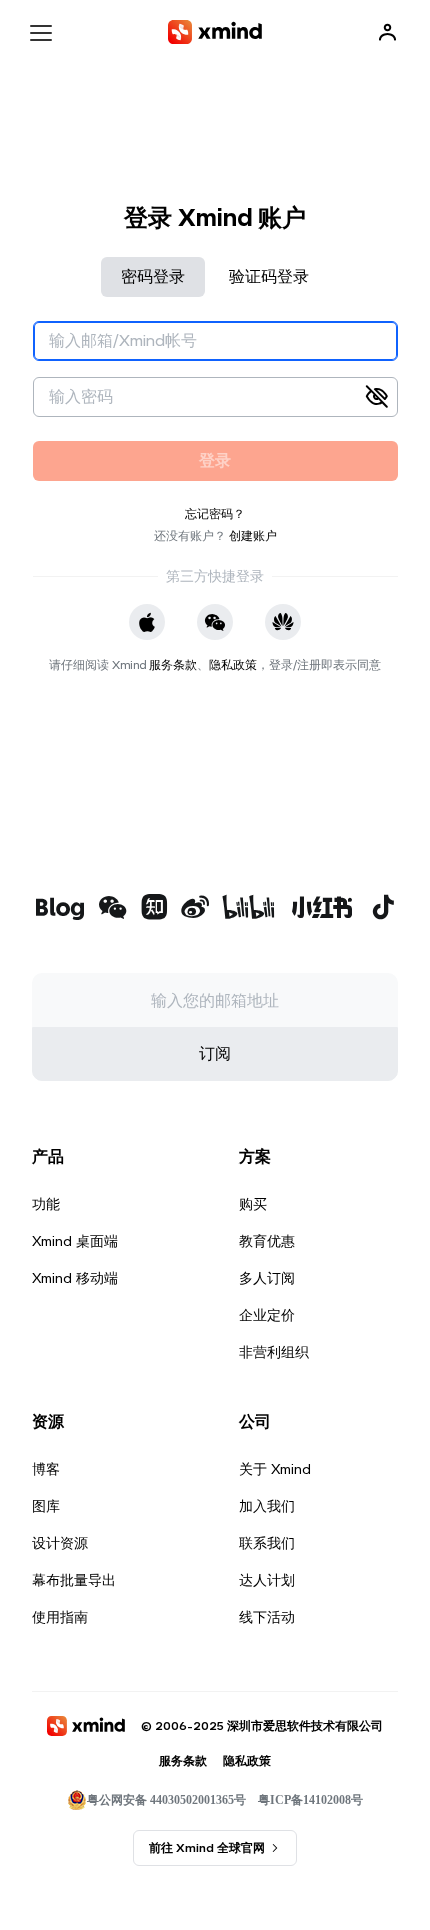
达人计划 (267, 1580)
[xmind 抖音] (383, 907)
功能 (46, 1204)
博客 (46, 1469)
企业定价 (267, 1315)
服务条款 (173, 664)
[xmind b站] (249, 909)
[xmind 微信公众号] (113, 907)
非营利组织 (274, 1352)
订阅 (215, 1053)
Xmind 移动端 (75, 1278)
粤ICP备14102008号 (310, 1800)
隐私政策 (233, 664)
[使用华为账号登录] (283, 622)
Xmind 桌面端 (75, 1241)
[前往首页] (215, 32)
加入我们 (267, 1506)
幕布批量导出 (74, 1580)
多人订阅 (267, 1278)
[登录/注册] (388, 32)
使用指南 (60, 1617)
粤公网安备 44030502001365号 (166, 1800)
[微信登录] (215, 622)
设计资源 (60, 1543)
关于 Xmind (275, 1469)
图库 (46, 1506)
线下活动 (267, 1617)
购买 (253, 1204)
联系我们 (267, 1543)
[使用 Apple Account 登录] (147, 622)
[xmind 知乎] (154, 909)
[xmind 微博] (195, 909)
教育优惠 (267, 1241)
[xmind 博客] (59, 909)
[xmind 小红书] (322, 907)
